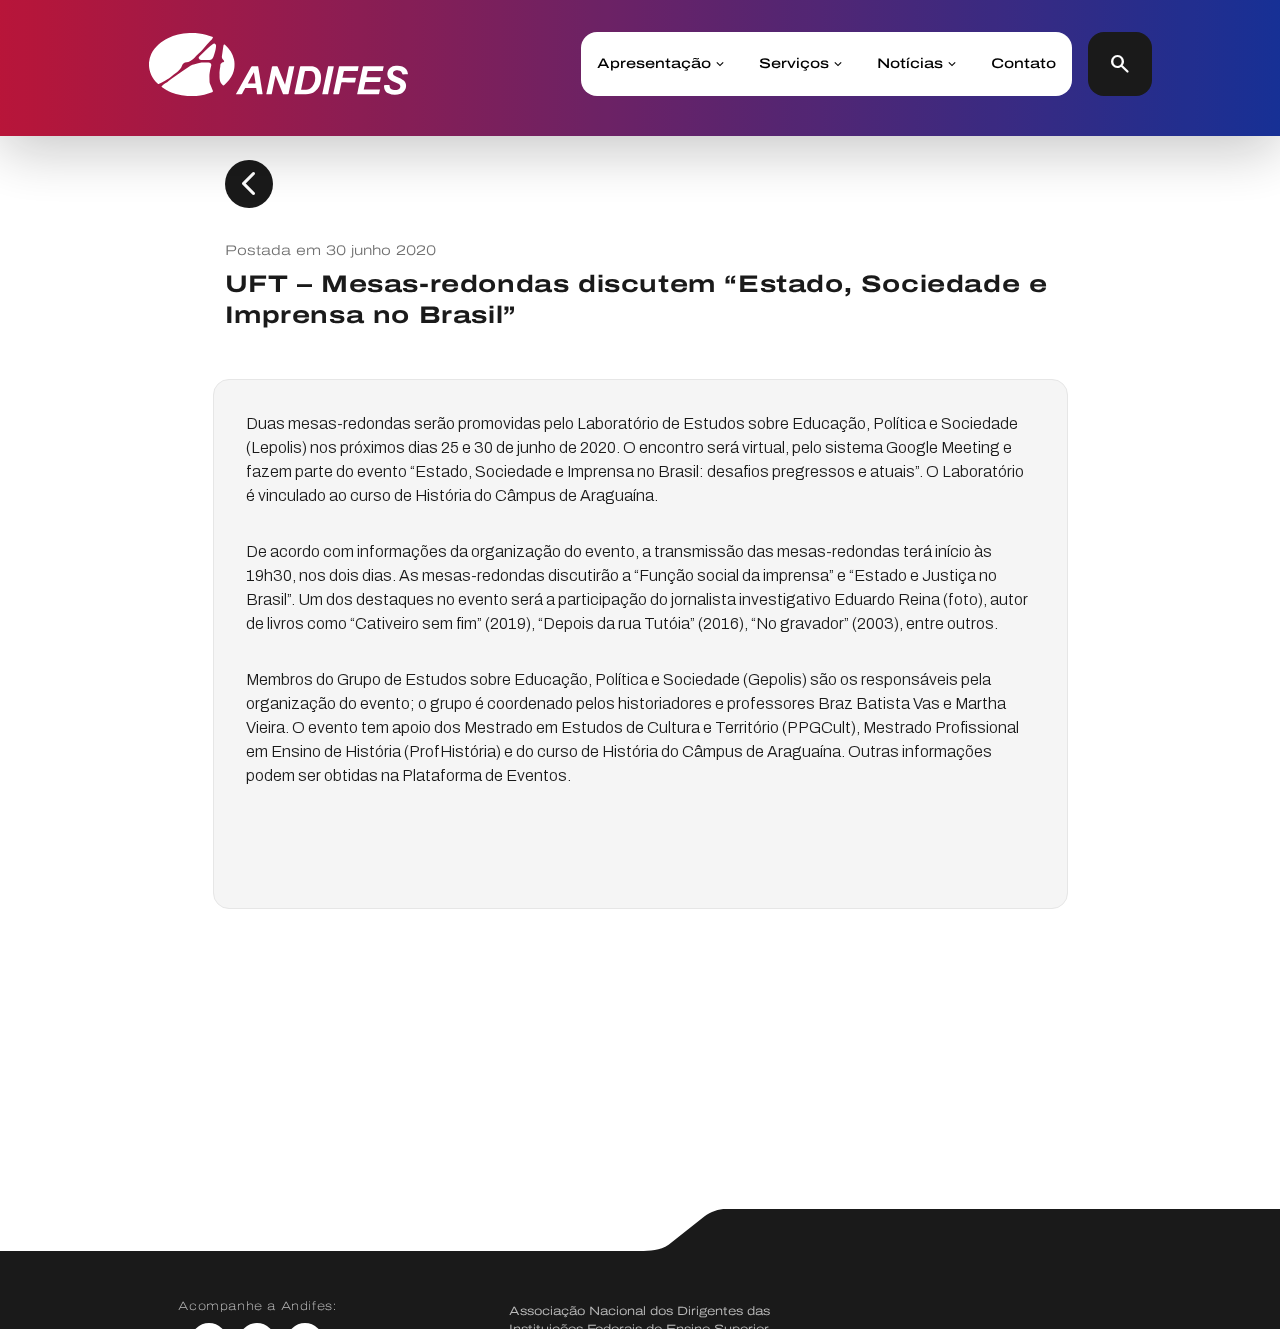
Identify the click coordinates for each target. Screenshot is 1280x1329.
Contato (1023, 64)
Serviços (794, 64)
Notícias (910, 64)
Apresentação (654, 64)
